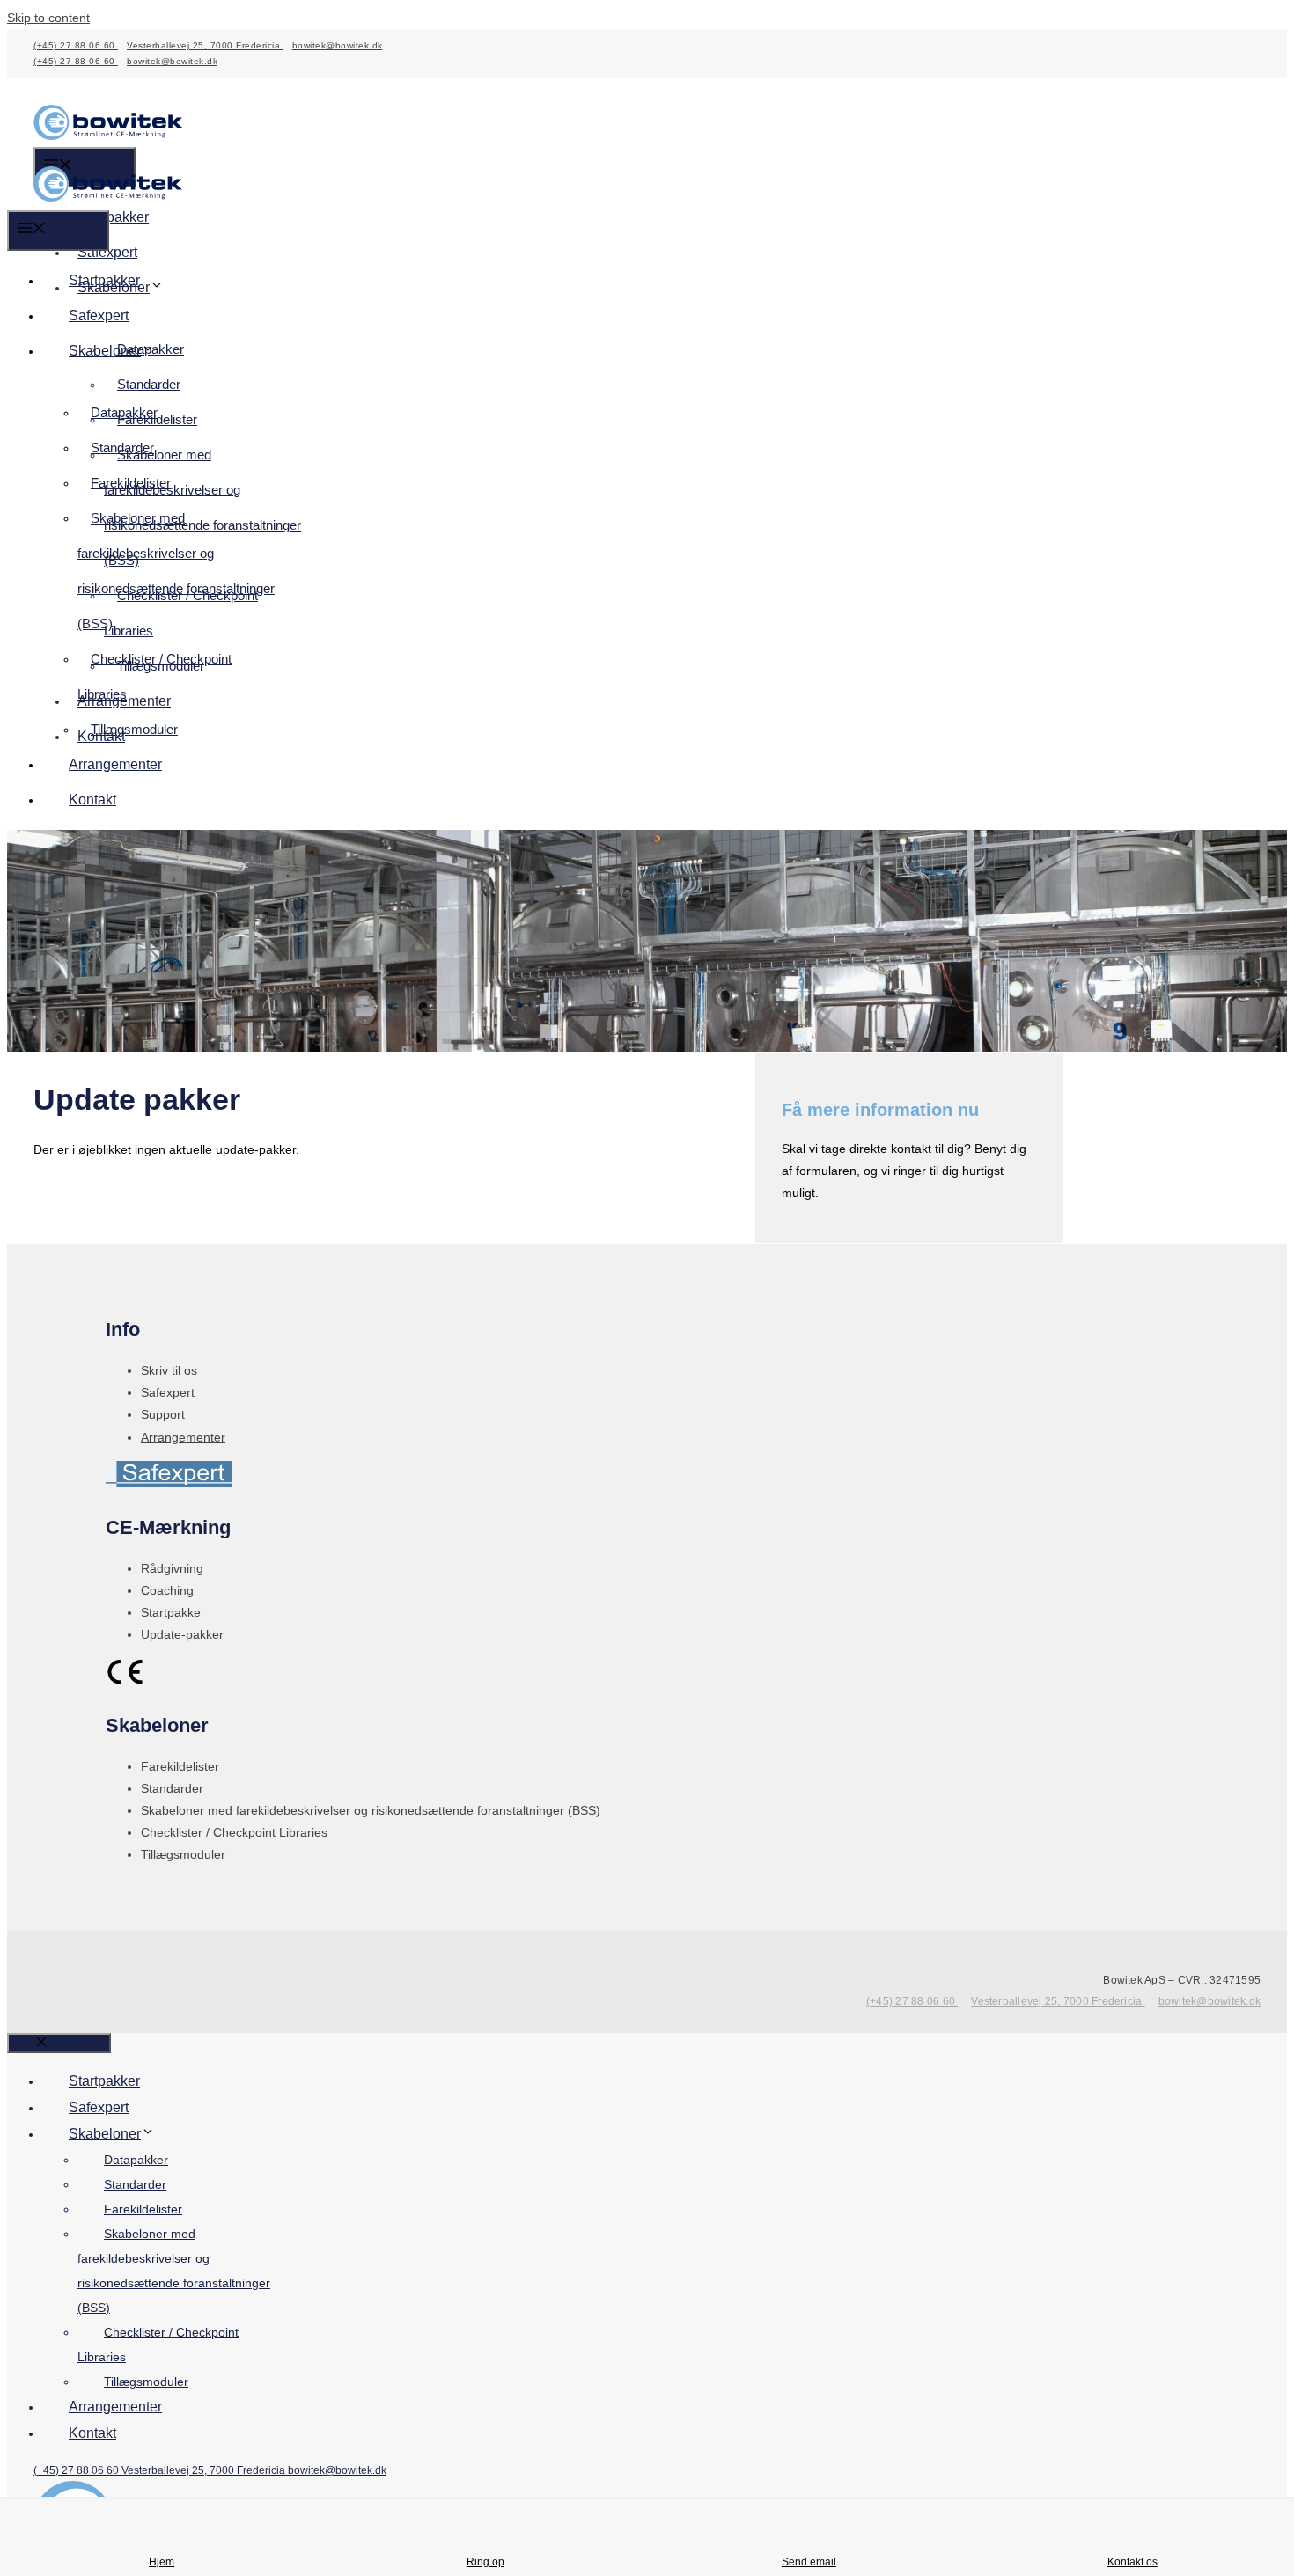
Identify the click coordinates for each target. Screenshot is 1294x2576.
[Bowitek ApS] (108, 197)
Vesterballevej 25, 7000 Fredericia (205, 45)
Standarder (149, 384)
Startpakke (171, 1612)
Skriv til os (169, 1370)
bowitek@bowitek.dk (338, 45)
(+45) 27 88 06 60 (76, 45)
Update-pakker (182, 1634)
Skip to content (48, 18)
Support (163, 1414)
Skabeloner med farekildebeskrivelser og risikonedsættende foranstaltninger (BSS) (202, 507)
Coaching (167, 1590)
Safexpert (107, 252)
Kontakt (92, 800)
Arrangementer (115, 764)
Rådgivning (172, 1568)
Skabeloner (105, 351)
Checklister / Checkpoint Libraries (181, 613)
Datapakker (124, 412)
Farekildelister (131, 483)
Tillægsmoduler (134, 729)
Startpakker (113, 217)
